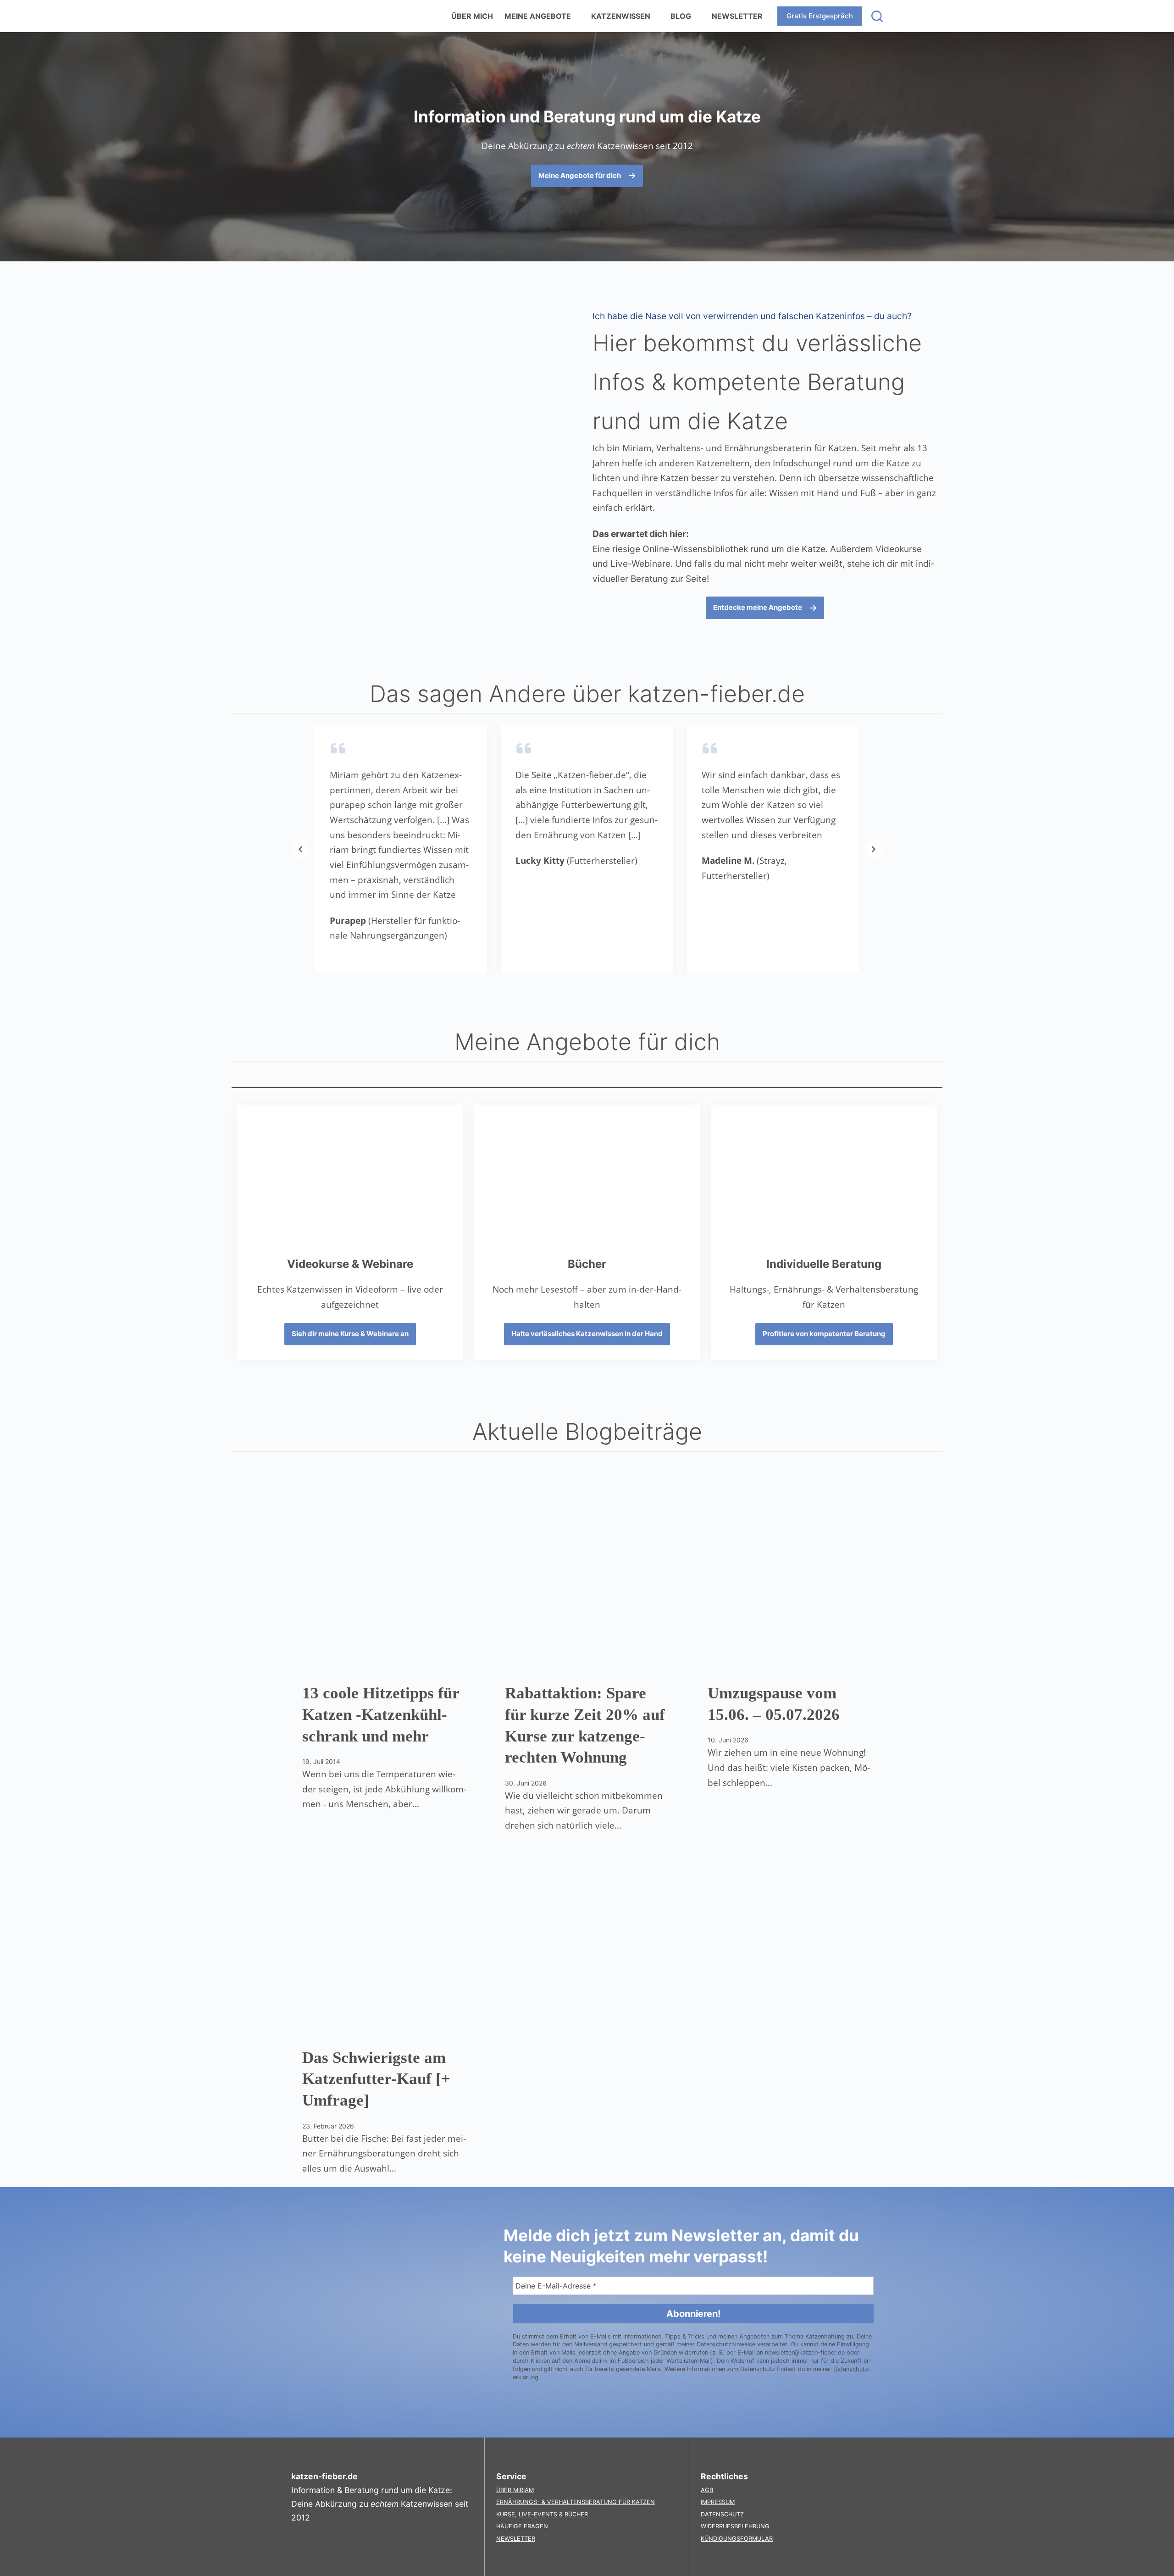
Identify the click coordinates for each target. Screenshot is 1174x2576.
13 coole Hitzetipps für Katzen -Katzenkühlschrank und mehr (381, 1715)
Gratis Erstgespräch (820, 16)
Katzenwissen (621, 16)
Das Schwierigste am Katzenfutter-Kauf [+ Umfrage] (376, 2079)
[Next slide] (874, 849)
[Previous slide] (300, 849)
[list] (587, 849)
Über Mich (472, 16)
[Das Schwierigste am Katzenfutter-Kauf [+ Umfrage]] (384, 1943)
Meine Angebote (538, 16)
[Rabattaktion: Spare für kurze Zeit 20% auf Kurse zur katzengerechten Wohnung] (587, 1578)
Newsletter (737, 16)
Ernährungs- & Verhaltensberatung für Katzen (576, 2502)
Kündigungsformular (737, 2539)
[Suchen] (877, 16)
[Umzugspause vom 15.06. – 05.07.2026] (790, 1578)
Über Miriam (515, 2490)
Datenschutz (722, 2514)
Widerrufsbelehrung (735, 2526)
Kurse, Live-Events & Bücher (542, 2514)
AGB (707, 2490)
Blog (681, 16)
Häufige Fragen (522, 2526)
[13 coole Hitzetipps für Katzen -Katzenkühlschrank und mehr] (384, 1578)
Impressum (718, 2502)
